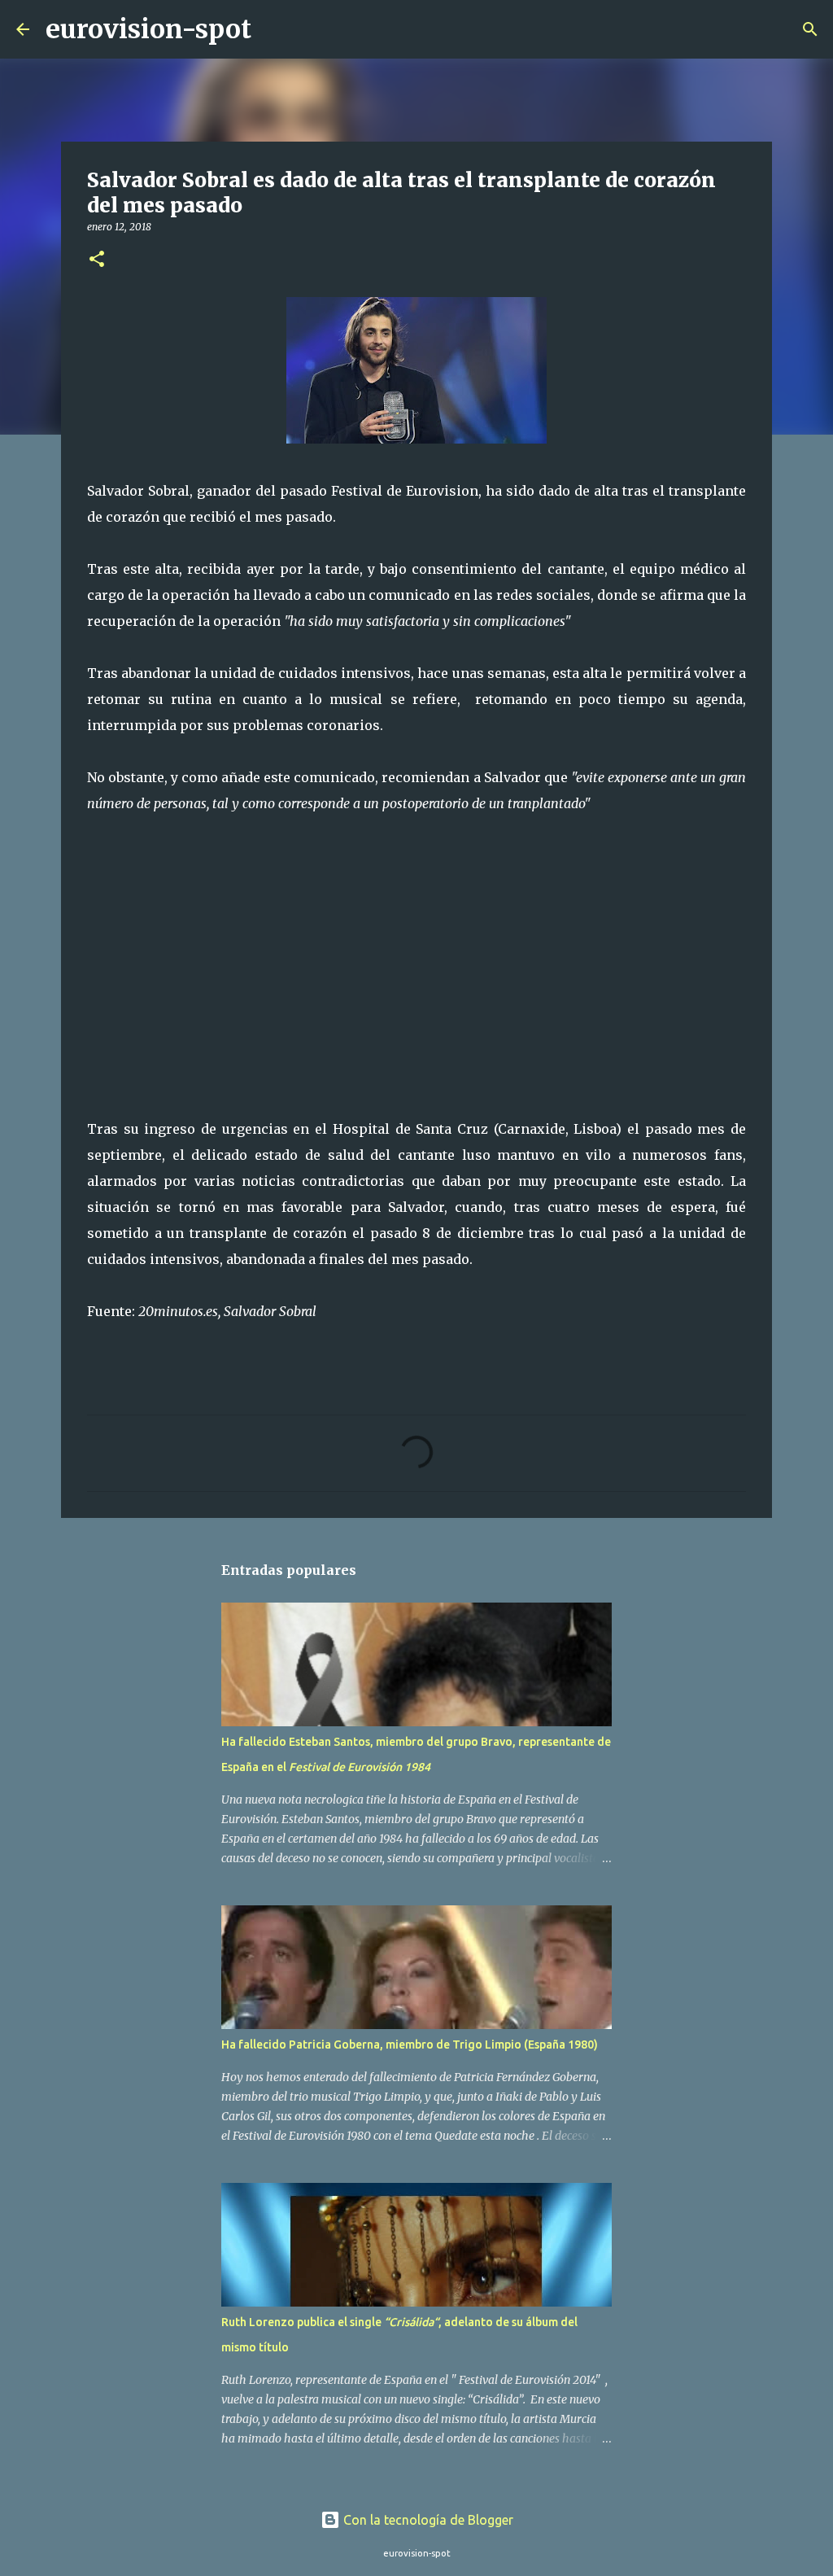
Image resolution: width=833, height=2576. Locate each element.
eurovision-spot (148, 29)
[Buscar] (274, 29)
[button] (97, 260)
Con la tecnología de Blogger (427, 2520)
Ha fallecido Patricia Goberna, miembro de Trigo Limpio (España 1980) (410, 2045)
